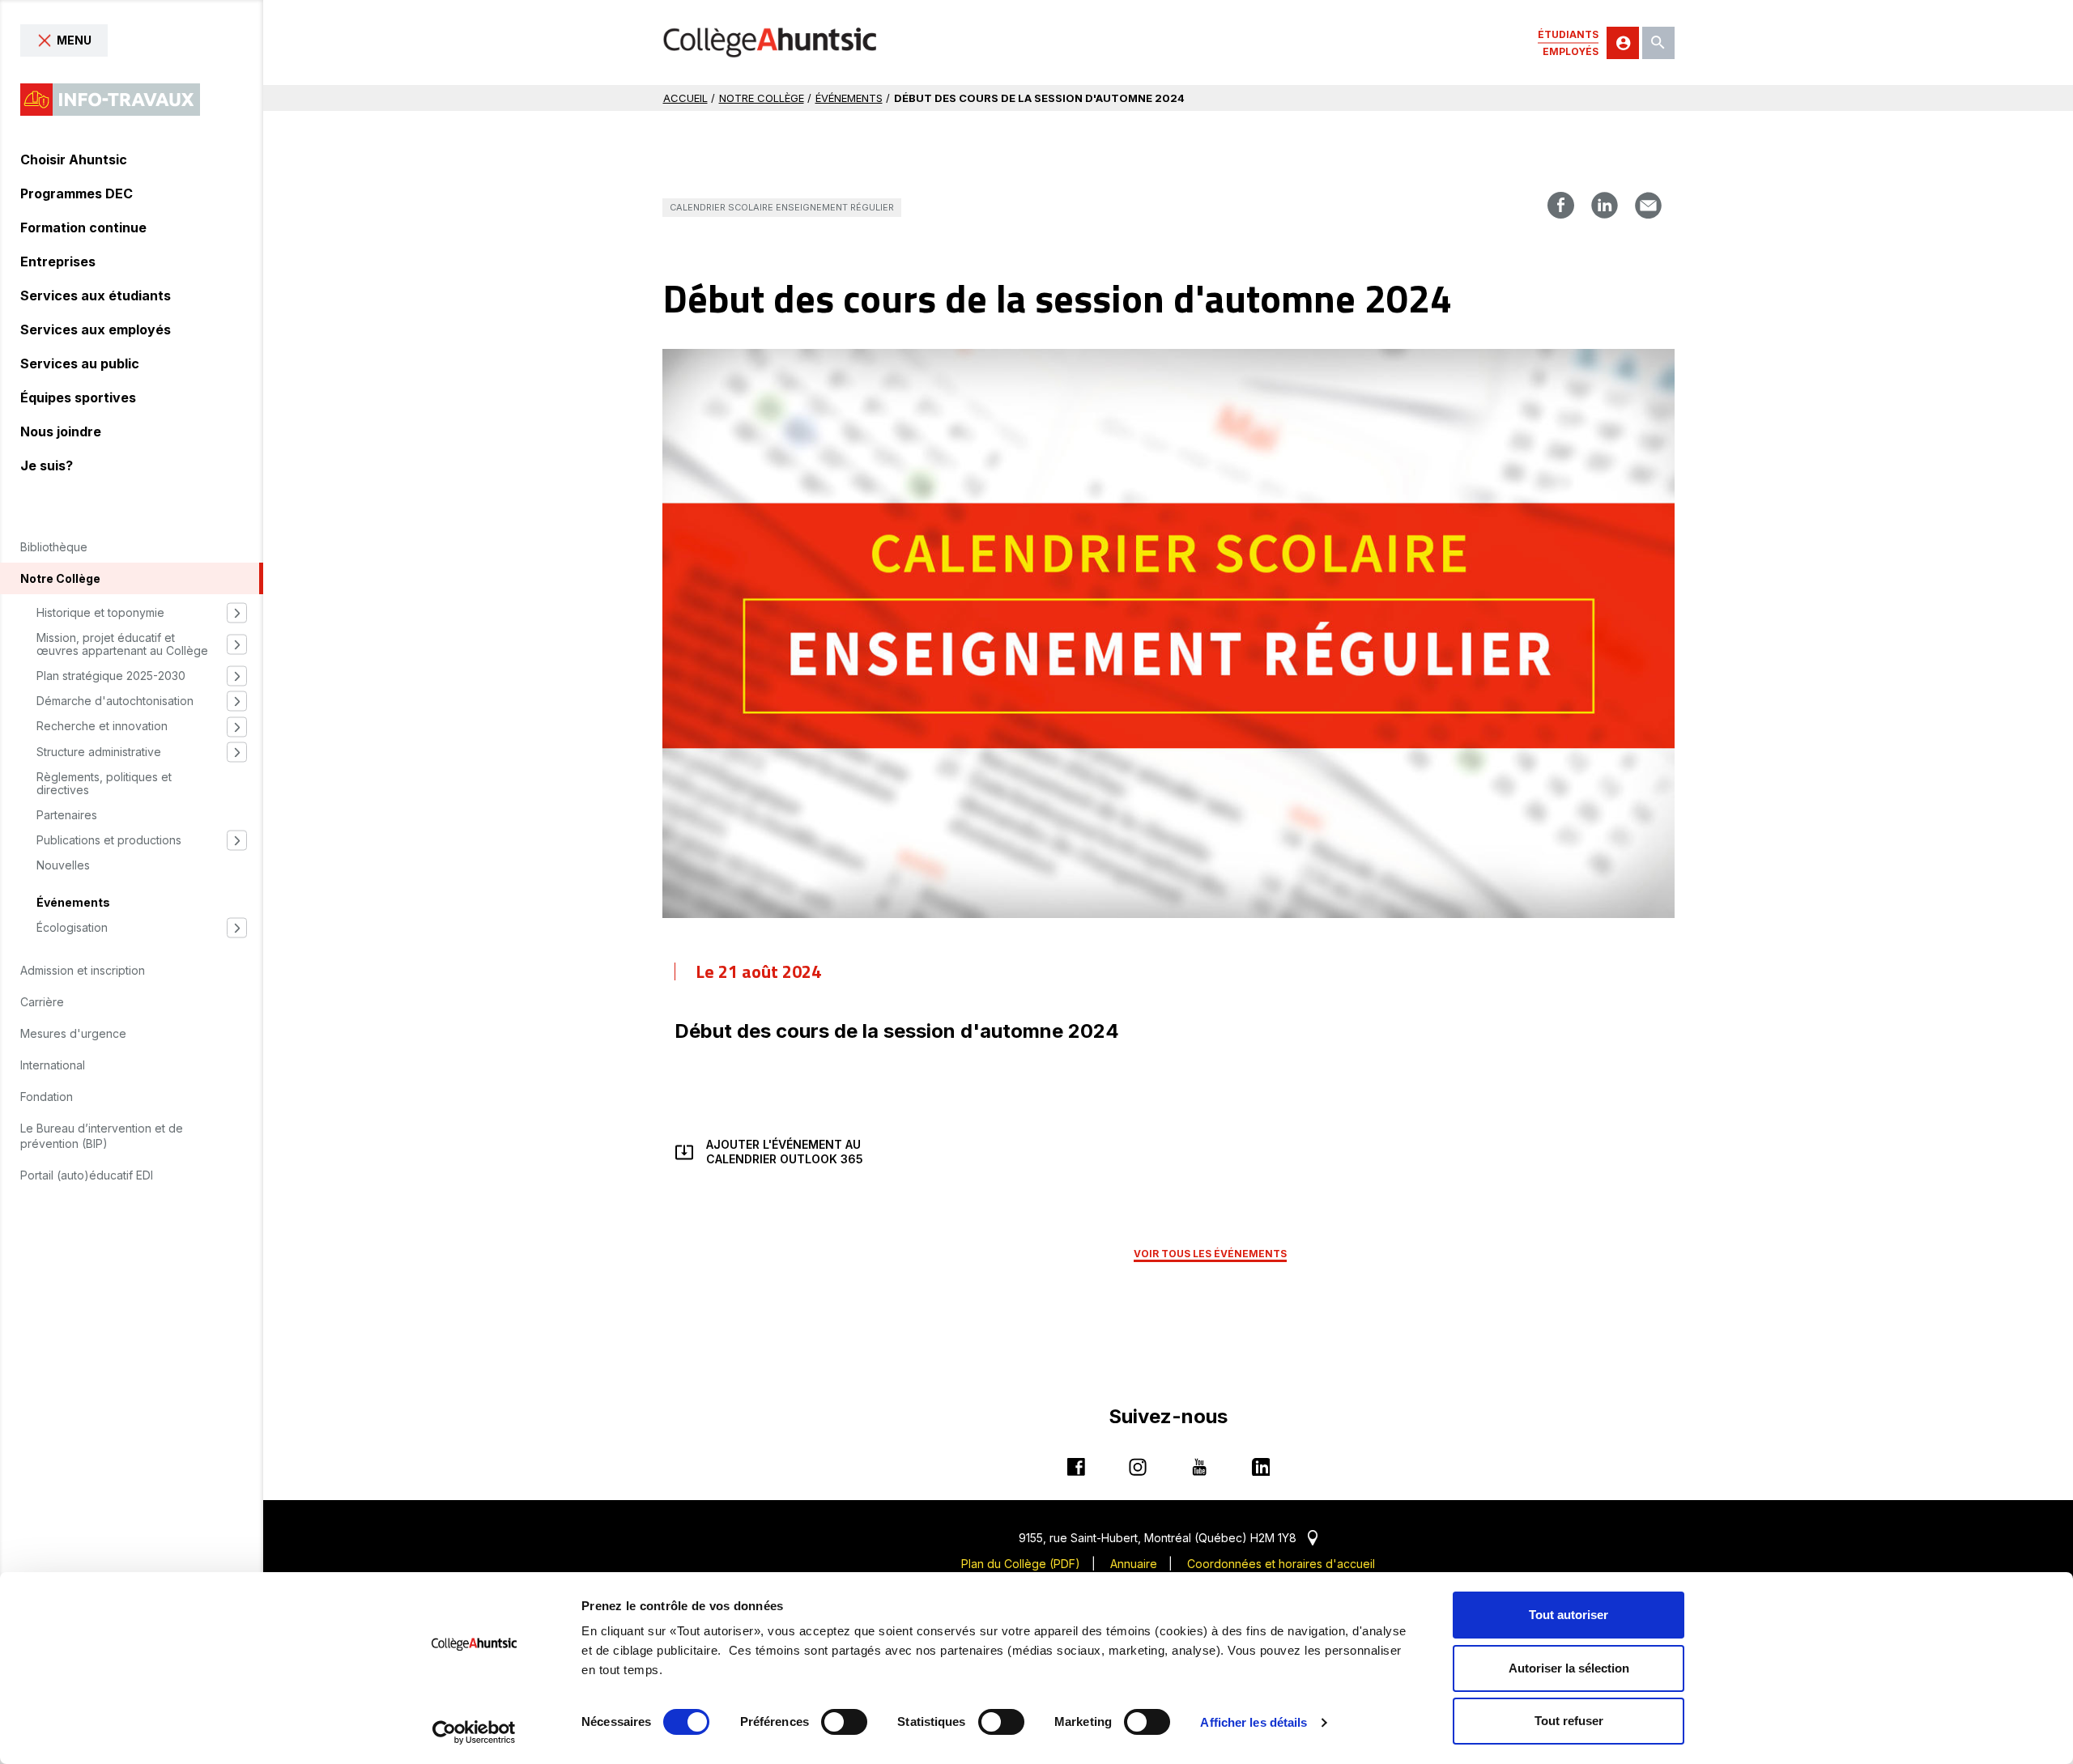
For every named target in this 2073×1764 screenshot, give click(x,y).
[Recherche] (1658, 43)
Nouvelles (63, 865)
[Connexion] (1623, 43)
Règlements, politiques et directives (104, 784)
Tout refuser (1569, 1721)
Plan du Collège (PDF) (1021, 1564)
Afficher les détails (1254, 1722)
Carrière (42, 1002)
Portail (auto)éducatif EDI (87, 1175)
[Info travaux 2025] (110, 100)
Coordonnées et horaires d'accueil (1281, 1564)
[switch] (844, 1722)
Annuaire (1134, 1564)
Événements (73, 903)
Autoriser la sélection (1569, 1668)
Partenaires (67, 815)
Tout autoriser (1569, 1615)
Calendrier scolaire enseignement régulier (782, 207)
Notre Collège (762, 98)
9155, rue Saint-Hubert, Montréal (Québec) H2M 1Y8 (1168, 1538)
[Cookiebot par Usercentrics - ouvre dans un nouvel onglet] (474, 1732)
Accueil (685, 98)
